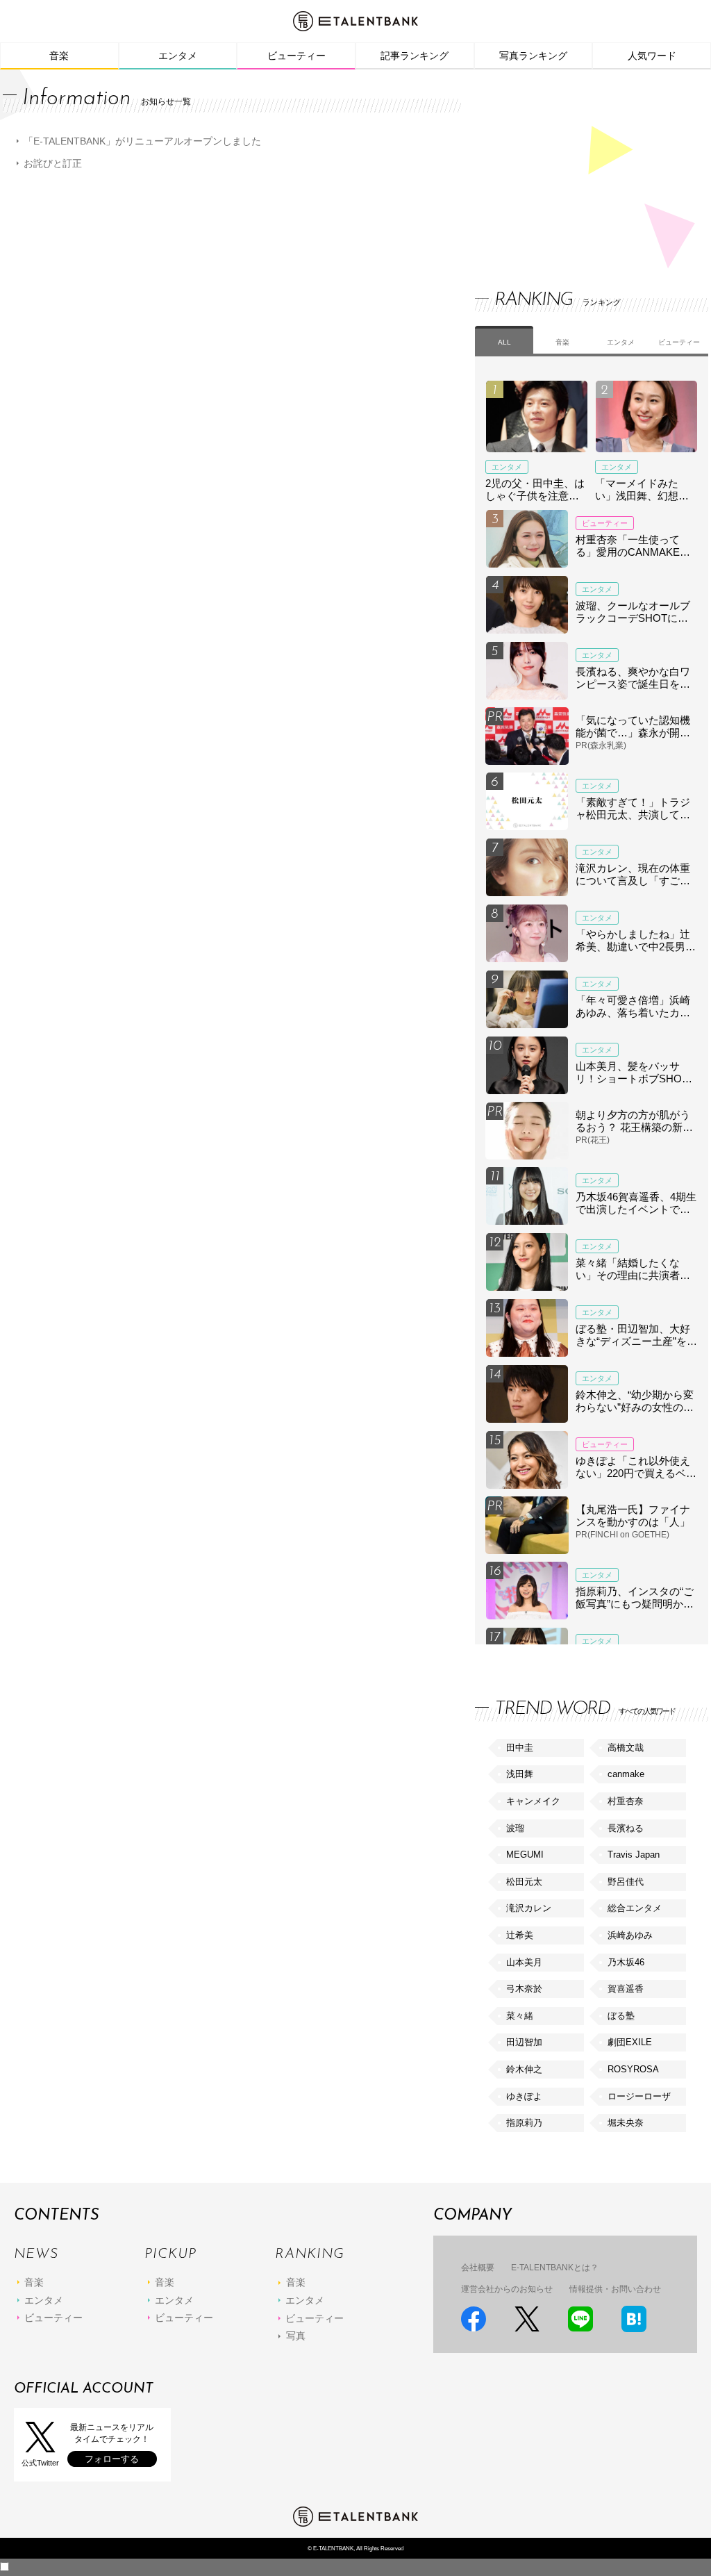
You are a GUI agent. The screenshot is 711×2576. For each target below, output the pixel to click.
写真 (296, 2336)
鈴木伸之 (524, 2069)
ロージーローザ (639, 2096)
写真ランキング (533, 56)
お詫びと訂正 (53, 163)
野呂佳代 (626, 1882)
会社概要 (478, 2268)
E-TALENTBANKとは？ (555, 2268)
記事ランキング (415, 56)
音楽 (59, 56)
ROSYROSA (633, 2069)
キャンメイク (533, 1801)
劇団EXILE (630, 2042)
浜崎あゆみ (630, 1935)
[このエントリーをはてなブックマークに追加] (634, 2319)
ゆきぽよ (524, 2096)
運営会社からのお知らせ (507, 2289)
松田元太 (524, 1882)
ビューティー (296, 56)
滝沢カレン (529, 1908)
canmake (626, 1774)
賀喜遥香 (626, 1989)
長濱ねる (626, 1828)
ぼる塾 (621, 2016)
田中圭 (520, 1748)
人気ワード (652, 56)
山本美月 (524, 1962)
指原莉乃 (524, 2123)
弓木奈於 (524, 1989)
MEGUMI (525, 1855)
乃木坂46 (626, 1962)
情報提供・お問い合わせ (615, 2289)
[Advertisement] (579, 167)
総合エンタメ (635, 1908)
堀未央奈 (626, 2123)
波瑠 (515, 1828)
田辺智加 (524, 2042)
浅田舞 (520, 1774)
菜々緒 (520, 2016)
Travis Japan (634, 1855)
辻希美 (520, 1935)
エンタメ (178, 56)
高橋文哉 (626, 1748)
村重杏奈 (626, 1801)
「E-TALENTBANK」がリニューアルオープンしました (142, 141)
